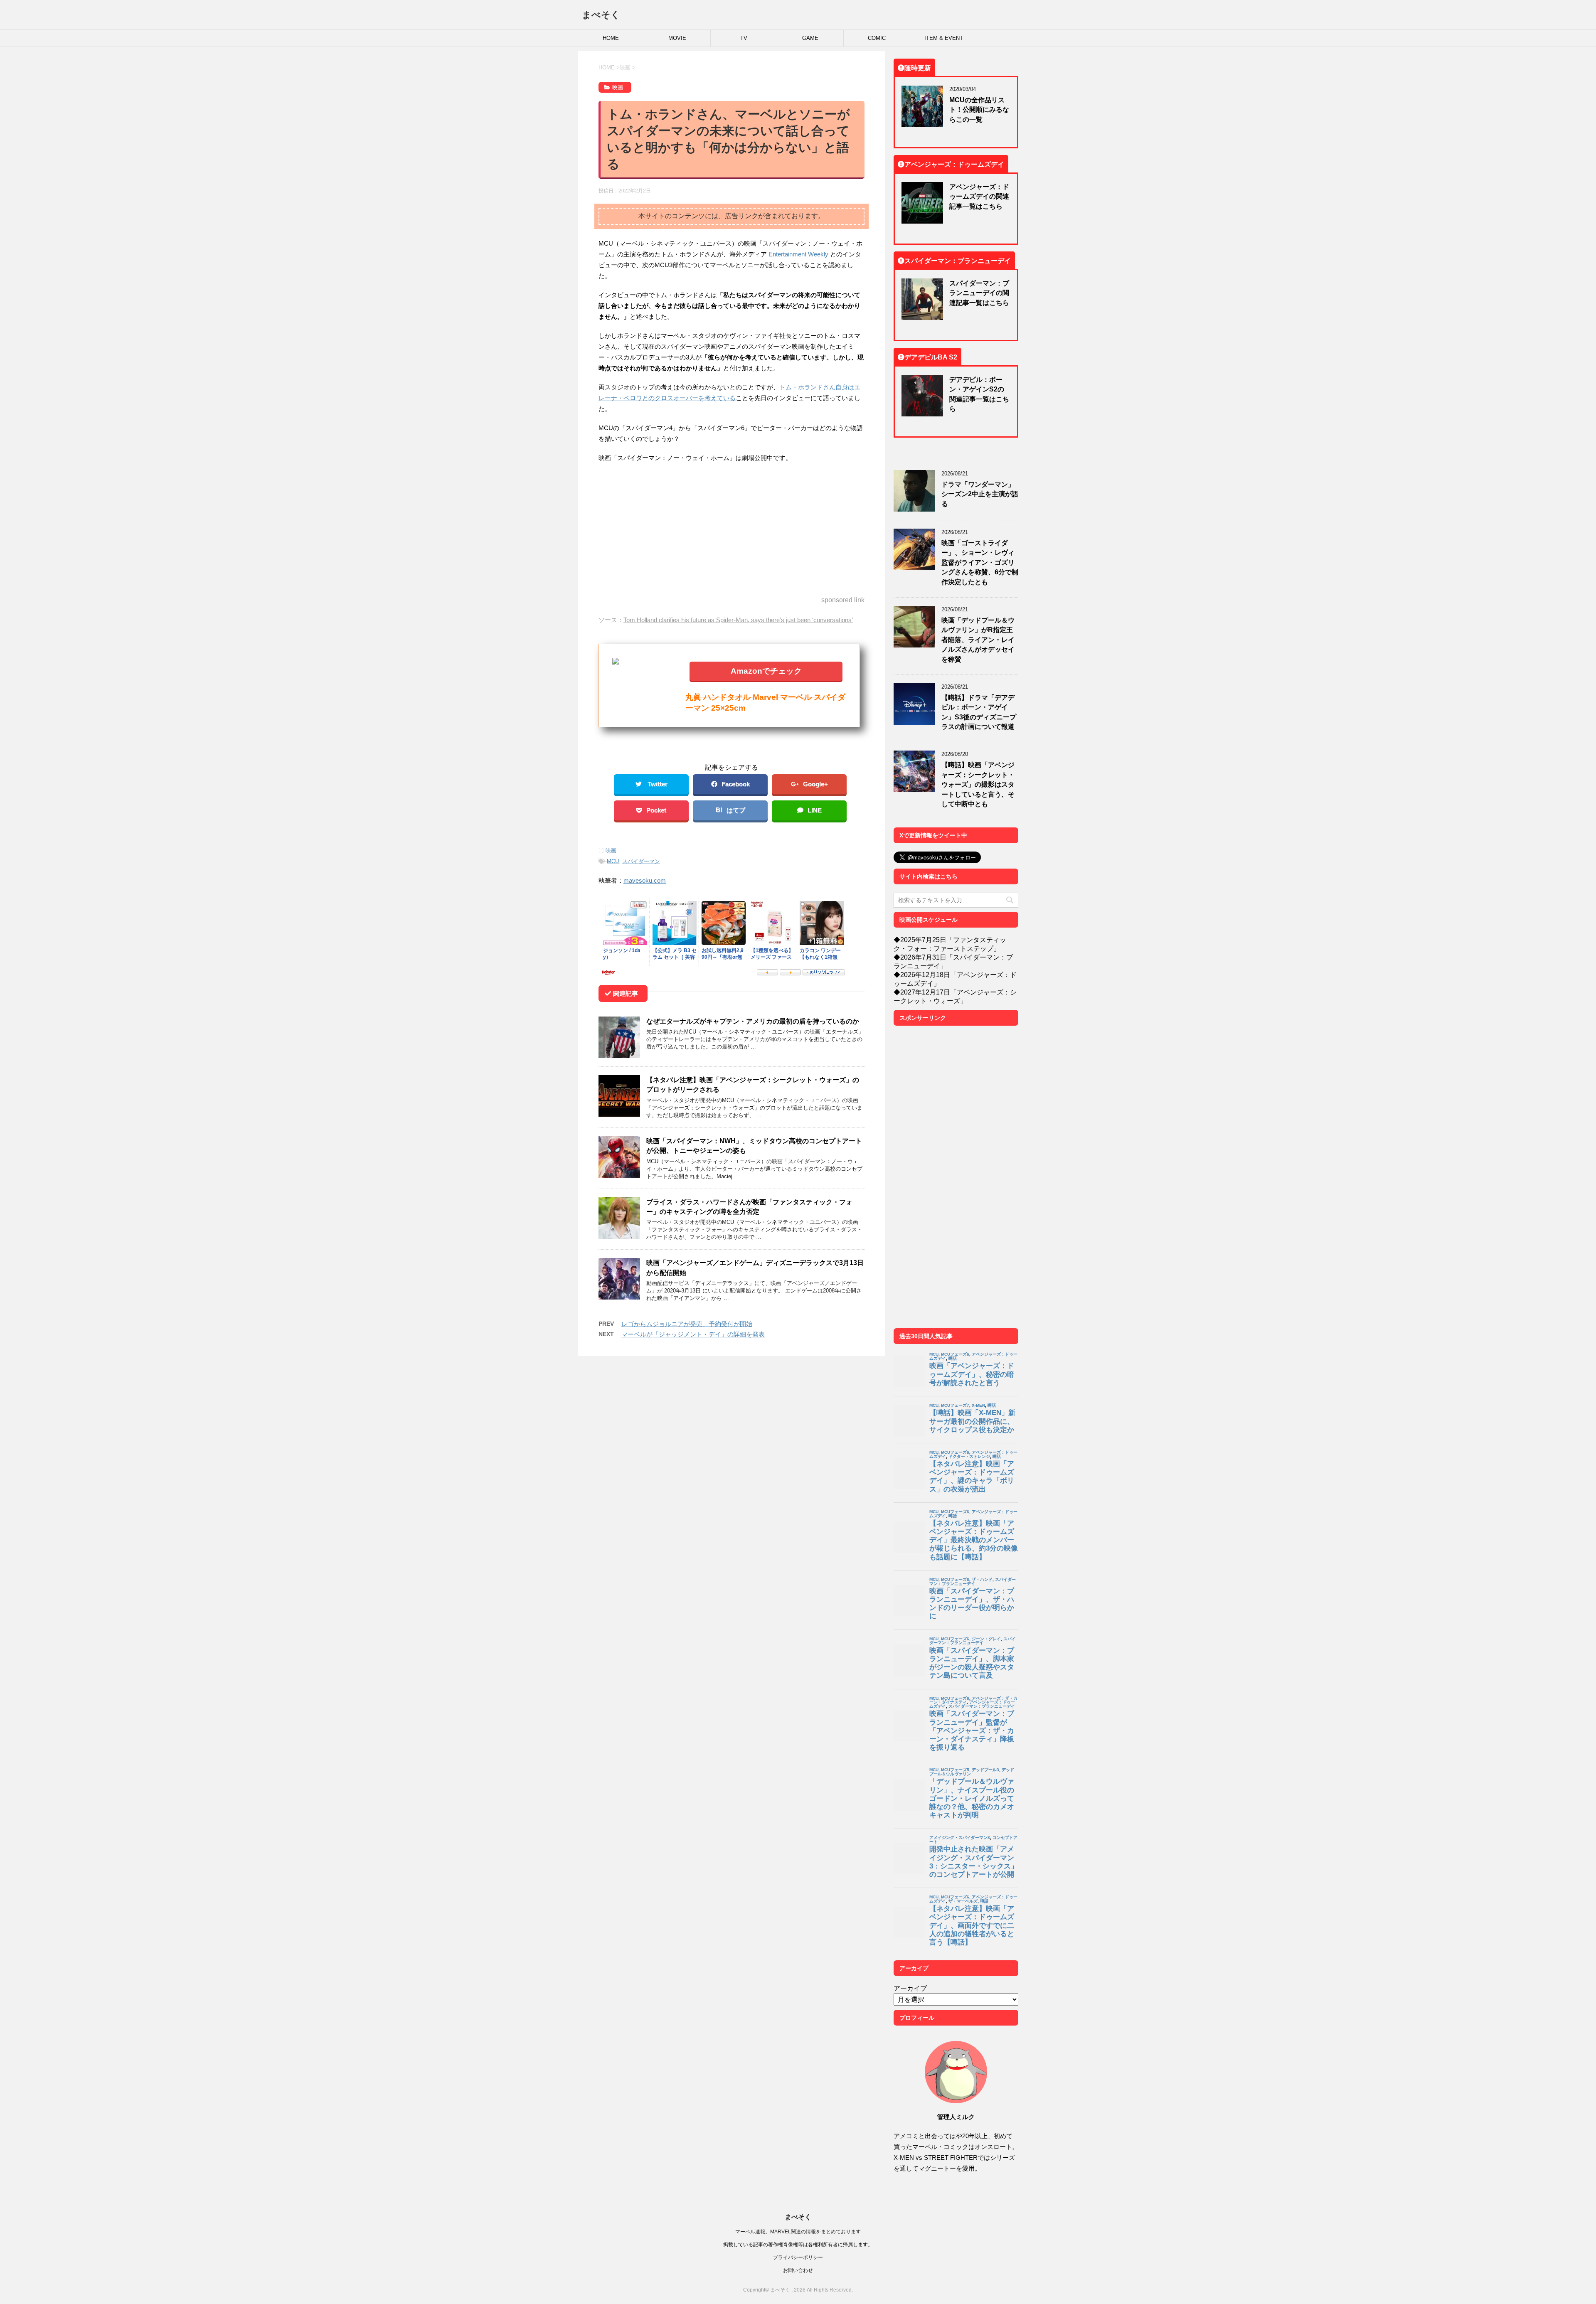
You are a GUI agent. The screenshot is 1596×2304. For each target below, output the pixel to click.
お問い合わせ (798, 2270)
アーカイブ (910, 1988)
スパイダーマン (641, 861)
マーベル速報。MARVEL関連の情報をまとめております (798, 2231)
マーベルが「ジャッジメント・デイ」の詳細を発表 (693, 1334)
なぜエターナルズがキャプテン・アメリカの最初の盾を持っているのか (753, 1021)
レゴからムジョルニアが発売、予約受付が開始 (687, 1324)
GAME (810, 38)
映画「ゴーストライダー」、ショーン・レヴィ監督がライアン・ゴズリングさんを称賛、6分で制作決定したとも (980, 562)
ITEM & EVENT (944, 38)
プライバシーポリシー (798, 2257)
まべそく (601, 15)
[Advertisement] (731, 530)
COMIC (877, 38)
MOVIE (677, 38)
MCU (613, 861)
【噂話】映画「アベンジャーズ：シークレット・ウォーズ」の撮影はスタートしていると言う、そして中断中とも (978, 784)
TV (744, 38)
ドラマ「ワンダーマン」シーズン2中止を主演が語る (980, 494)
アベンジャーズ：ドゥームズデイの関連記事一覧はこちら (979, 196)
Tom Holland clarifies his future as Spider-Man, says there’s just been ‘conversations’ (738, 620)
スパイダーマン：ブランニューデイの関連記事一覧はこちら (979, 293)
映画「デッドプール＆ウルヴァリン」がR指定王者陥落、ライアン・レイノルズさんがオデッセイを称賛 (978, 640)
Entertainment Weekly (799, 254)
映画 (611, 850)
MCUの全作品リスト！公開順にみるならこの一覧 (979, 110)
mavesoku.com (645, 880)
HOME (611, 38)
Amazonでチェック (766, 671)
